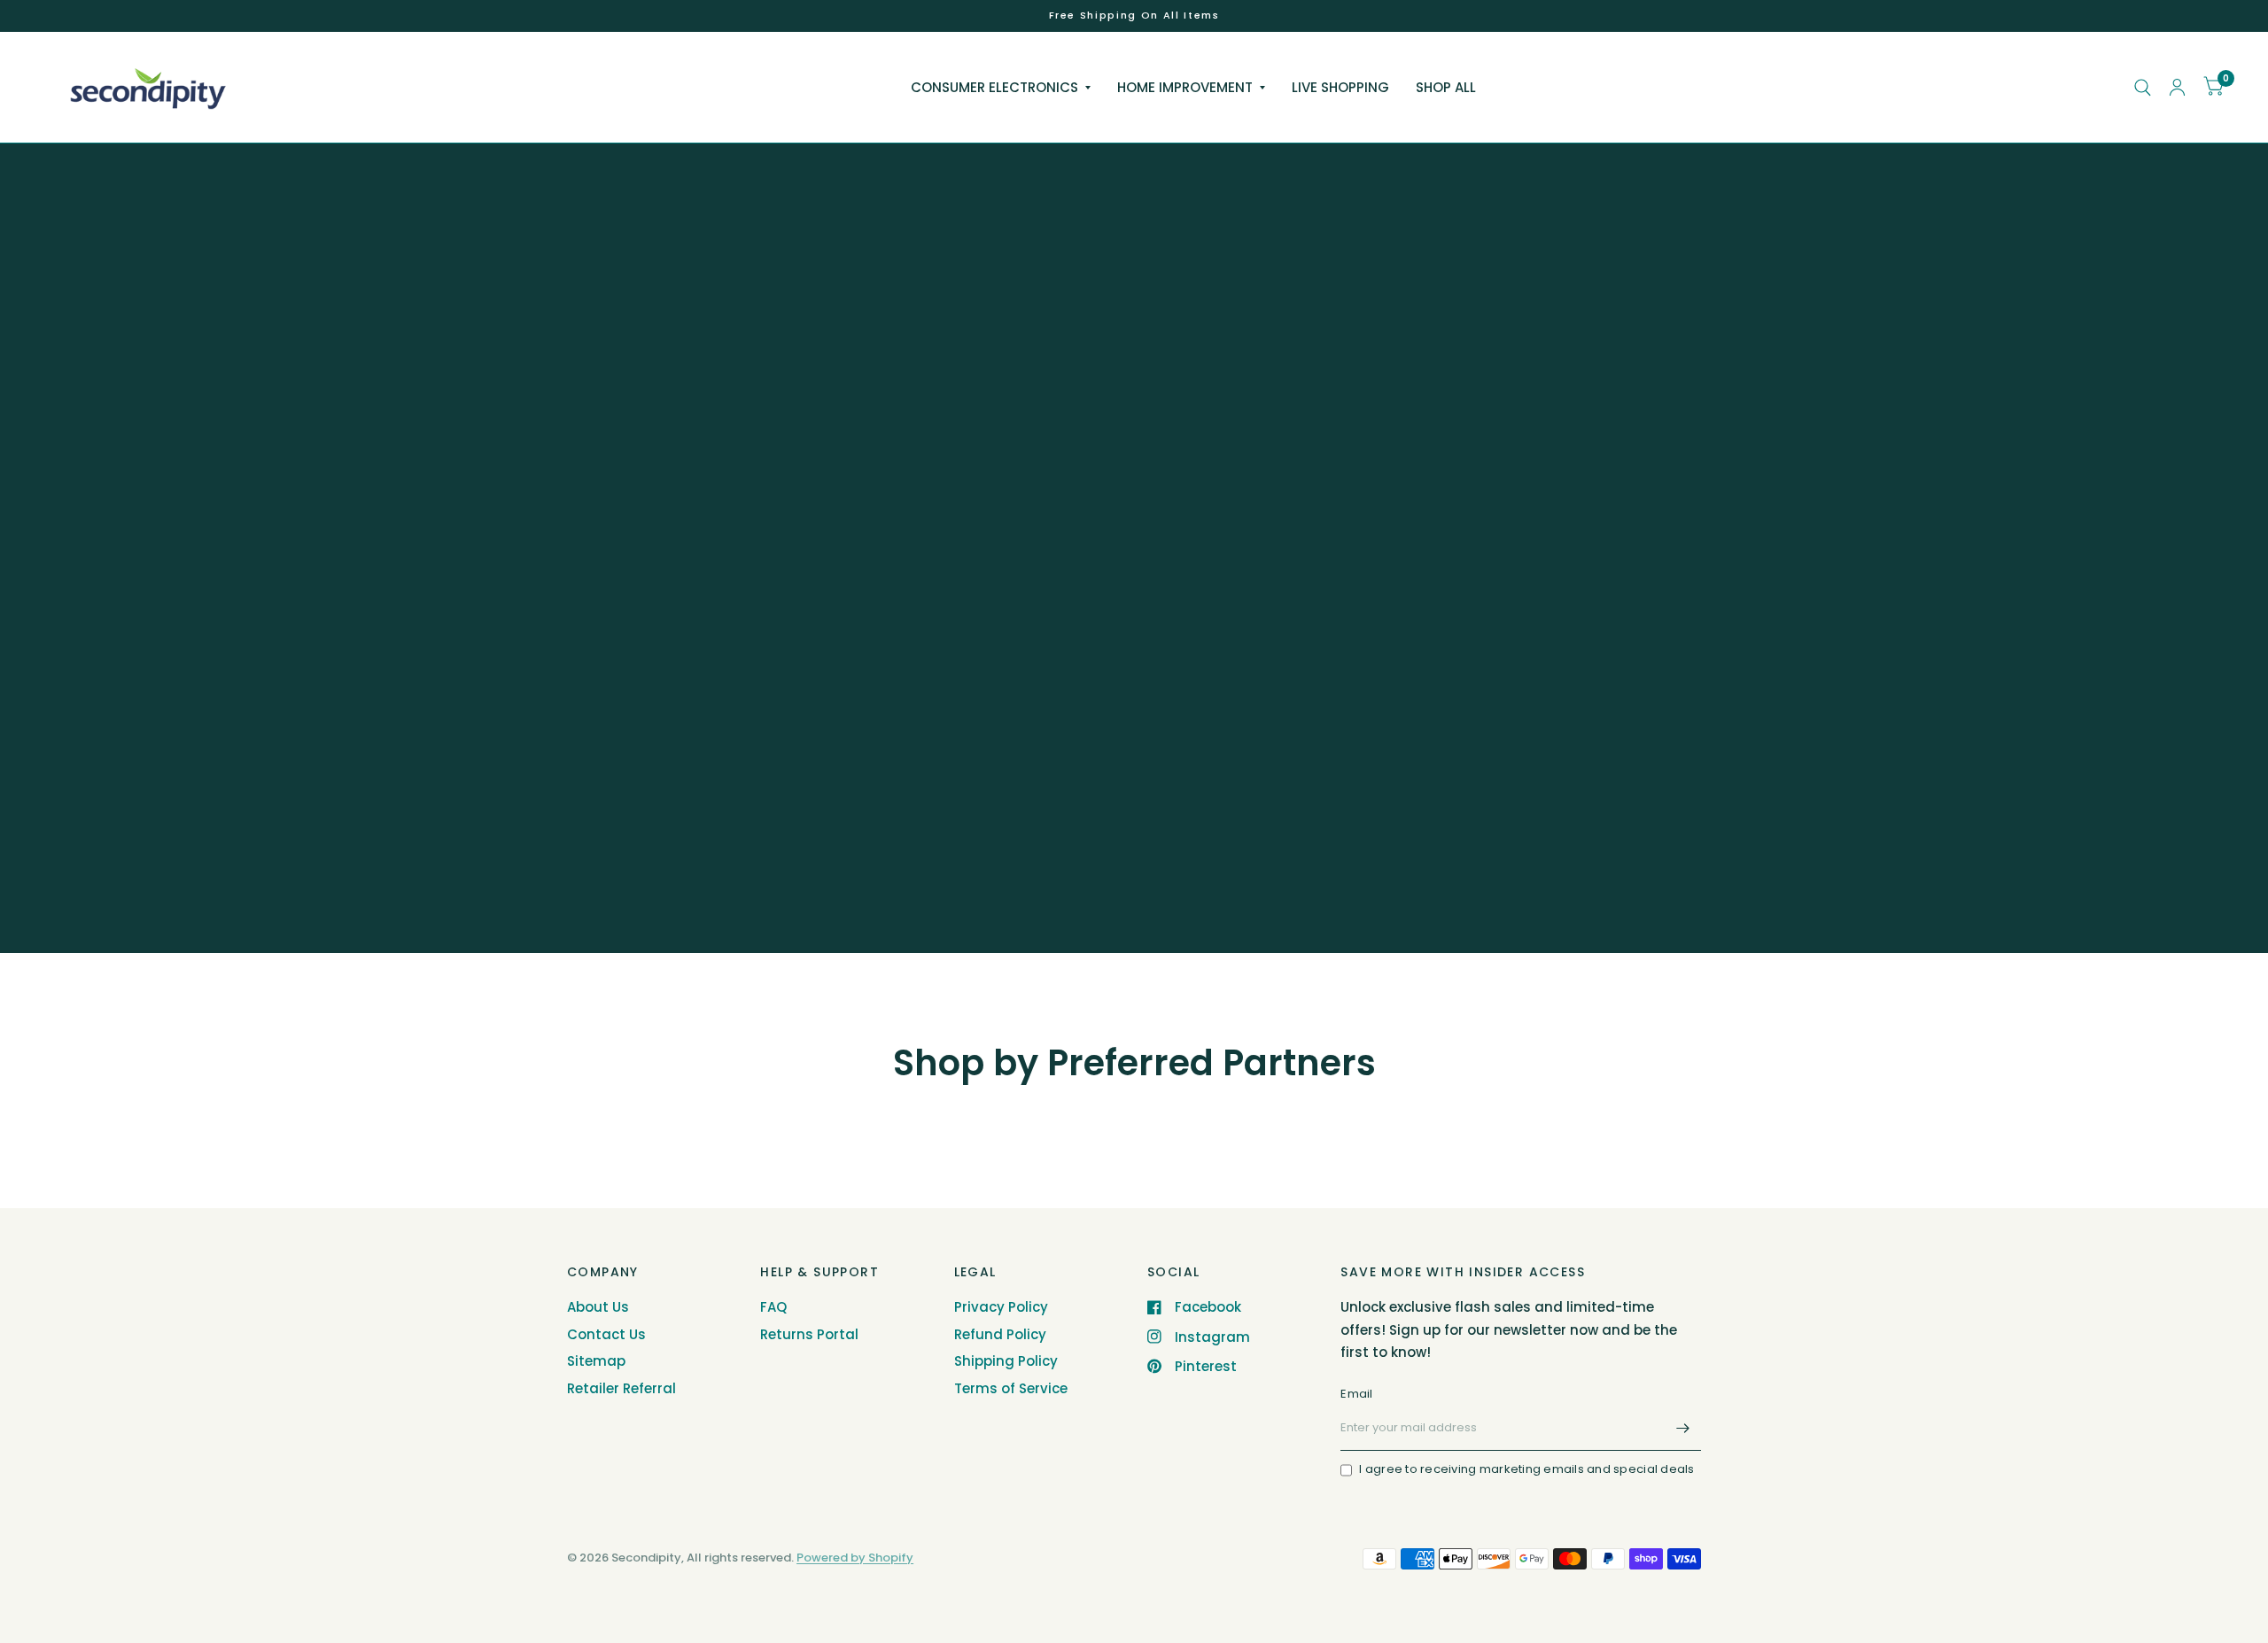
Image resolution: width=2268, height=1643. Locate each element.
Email (1356, 1394)
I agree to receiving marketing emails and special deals (1526, 1469)
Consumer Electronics (994, 87)
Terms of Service (1011, 1388)
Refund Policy (1000, 1334)
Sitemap (596, 1361)
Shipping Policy (1006, 1361)
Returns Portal (809, 1334)
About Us (598, 1307)
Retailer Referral (621, 1388)
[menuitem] (1001, 88)
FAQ (773, 1307)
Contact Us (606, 1334)
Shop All (1446, 87)
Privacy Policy (1001, 1307)
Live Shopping (1340, 87)
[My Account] (2177, 87)
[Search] (2143, 87)
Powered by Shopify (855, 1558)
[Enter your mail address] (1683, 1428)
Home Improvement (1185, 87)
